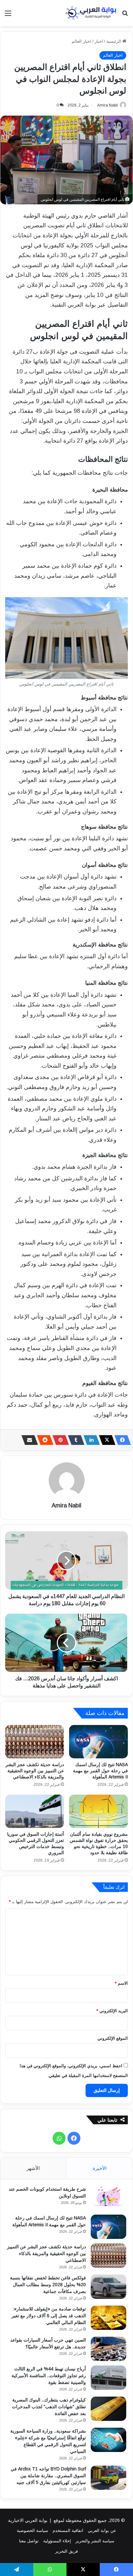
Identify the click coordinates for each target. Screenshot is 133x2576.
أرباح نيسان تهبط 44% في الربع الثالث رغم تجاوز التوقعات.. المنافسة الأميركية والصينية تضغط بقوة (49, 2376)
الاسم (121, 1983)
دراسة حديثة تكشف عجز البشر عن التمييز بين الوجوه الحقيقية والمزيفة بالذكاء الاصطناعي (35, 1771)
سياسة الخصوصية (32, 2531)
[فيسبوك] (121, 1440)
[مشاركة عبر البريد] (28, 1440)
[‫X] (105, 1440)
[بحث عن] (125, 16)
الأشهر (33, 2168)
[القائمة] (8, 16)
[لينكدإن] (90, 1440)
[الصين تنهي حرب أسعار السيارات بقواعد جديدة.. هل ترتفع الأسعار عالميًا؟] (108, 2349)
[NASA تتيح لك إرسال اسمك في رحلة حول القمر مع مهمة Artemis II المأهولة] (98, 1742)
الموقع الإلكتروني (113, 2038)
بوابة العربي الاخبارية (28, 2520)
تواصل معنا (29, 2541)
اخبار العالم (82, 41)
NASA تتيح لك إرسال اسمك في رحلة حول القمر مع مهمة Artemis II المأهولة (100, 1771)
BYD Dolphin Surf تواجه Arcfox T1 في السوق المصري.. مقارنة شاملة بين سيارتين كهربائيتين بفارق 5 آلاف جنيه (48, 2476)
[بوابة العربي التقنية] (91, 13)
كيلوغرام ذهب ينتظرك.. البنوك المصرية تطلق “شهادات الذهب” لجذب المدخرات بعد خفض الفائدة (49, 2407)
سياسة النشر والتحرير (95, 2541)
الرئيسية (114, 41)
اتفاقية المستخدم (68, 2531)
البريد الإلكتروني (112, 2011)
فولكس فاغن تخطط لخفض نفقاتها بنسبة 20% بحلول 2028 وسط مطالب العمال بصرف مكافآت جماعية (48, 2285)
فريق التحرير (66, 2551)
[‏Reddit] (43, 1440)
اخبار (99, 41)
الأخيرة (100, 2168)
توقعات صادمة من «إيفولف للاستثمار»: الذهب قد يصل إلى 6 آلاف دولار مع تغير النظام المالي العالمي (49, 2316)
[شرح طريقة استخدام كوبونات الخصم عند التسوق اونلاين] (108, 2198)
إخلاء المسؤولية (57, 2541)
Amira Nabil (107, 105)
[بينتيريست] (59, 1440)
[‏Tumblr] (74, 1440)
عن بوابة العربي (102, 2531)
